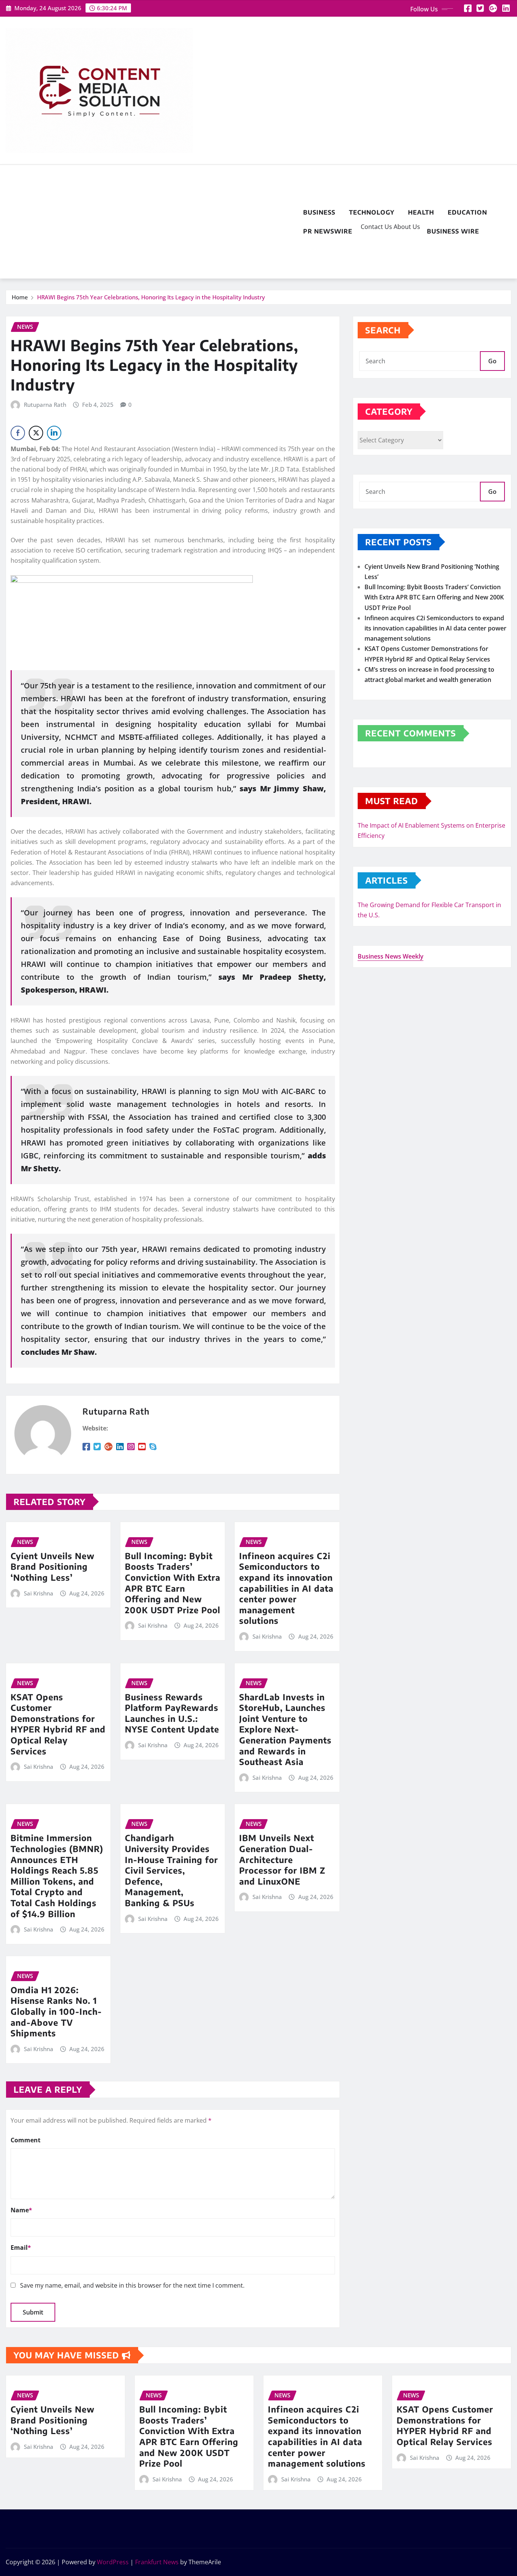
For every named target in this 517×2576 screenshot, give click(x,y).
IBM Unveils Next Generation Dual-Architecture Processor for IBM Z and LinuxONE (282, 1859)
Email (21, 2248)
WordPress (113, 2562)
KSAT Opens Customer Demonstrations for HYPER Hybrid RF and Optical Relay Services (58, 1724)
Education (467, 212)
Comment (26, 2140)
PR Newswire (328, 231)
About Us (406, 227)
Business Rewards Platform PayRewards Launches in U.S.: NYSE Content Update (172, 1713)
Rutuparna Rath (45, 405)
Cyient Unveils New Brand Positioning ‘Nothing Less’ (53, 1567)
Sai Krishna (39, 1593)
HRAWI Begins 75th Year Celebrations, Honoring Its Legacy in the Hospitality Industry (151, 297)
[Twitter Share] (36, 433)
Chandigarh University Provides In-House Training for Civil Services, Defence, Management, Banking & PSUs (171, 1870)
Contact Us (376, 227)
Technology (372, 212)
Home (20, 297)
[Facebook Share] (18, 433)
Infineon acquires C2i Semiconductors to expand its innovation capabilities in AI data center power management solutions (286, 1588)
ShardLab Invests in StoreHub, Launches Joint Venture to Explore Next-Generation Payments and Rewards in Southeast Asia (285, 1729)
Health (421, 212)
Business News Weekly (391, 956)
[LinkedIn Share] (54, 433)
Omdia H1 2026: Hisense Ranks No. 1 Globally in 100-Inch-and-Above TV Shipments (56, 2011)
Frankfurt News (157, 2562)
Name (21, 2210)
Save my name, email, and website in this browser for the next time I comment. (132, 2285)
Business (319, 212)
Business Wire (453, 231)
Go (492, 361)
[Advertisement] (151, 222)
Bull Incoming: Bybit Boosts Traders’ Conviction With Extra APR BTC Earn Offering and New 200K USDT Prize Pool (173, 1583)
